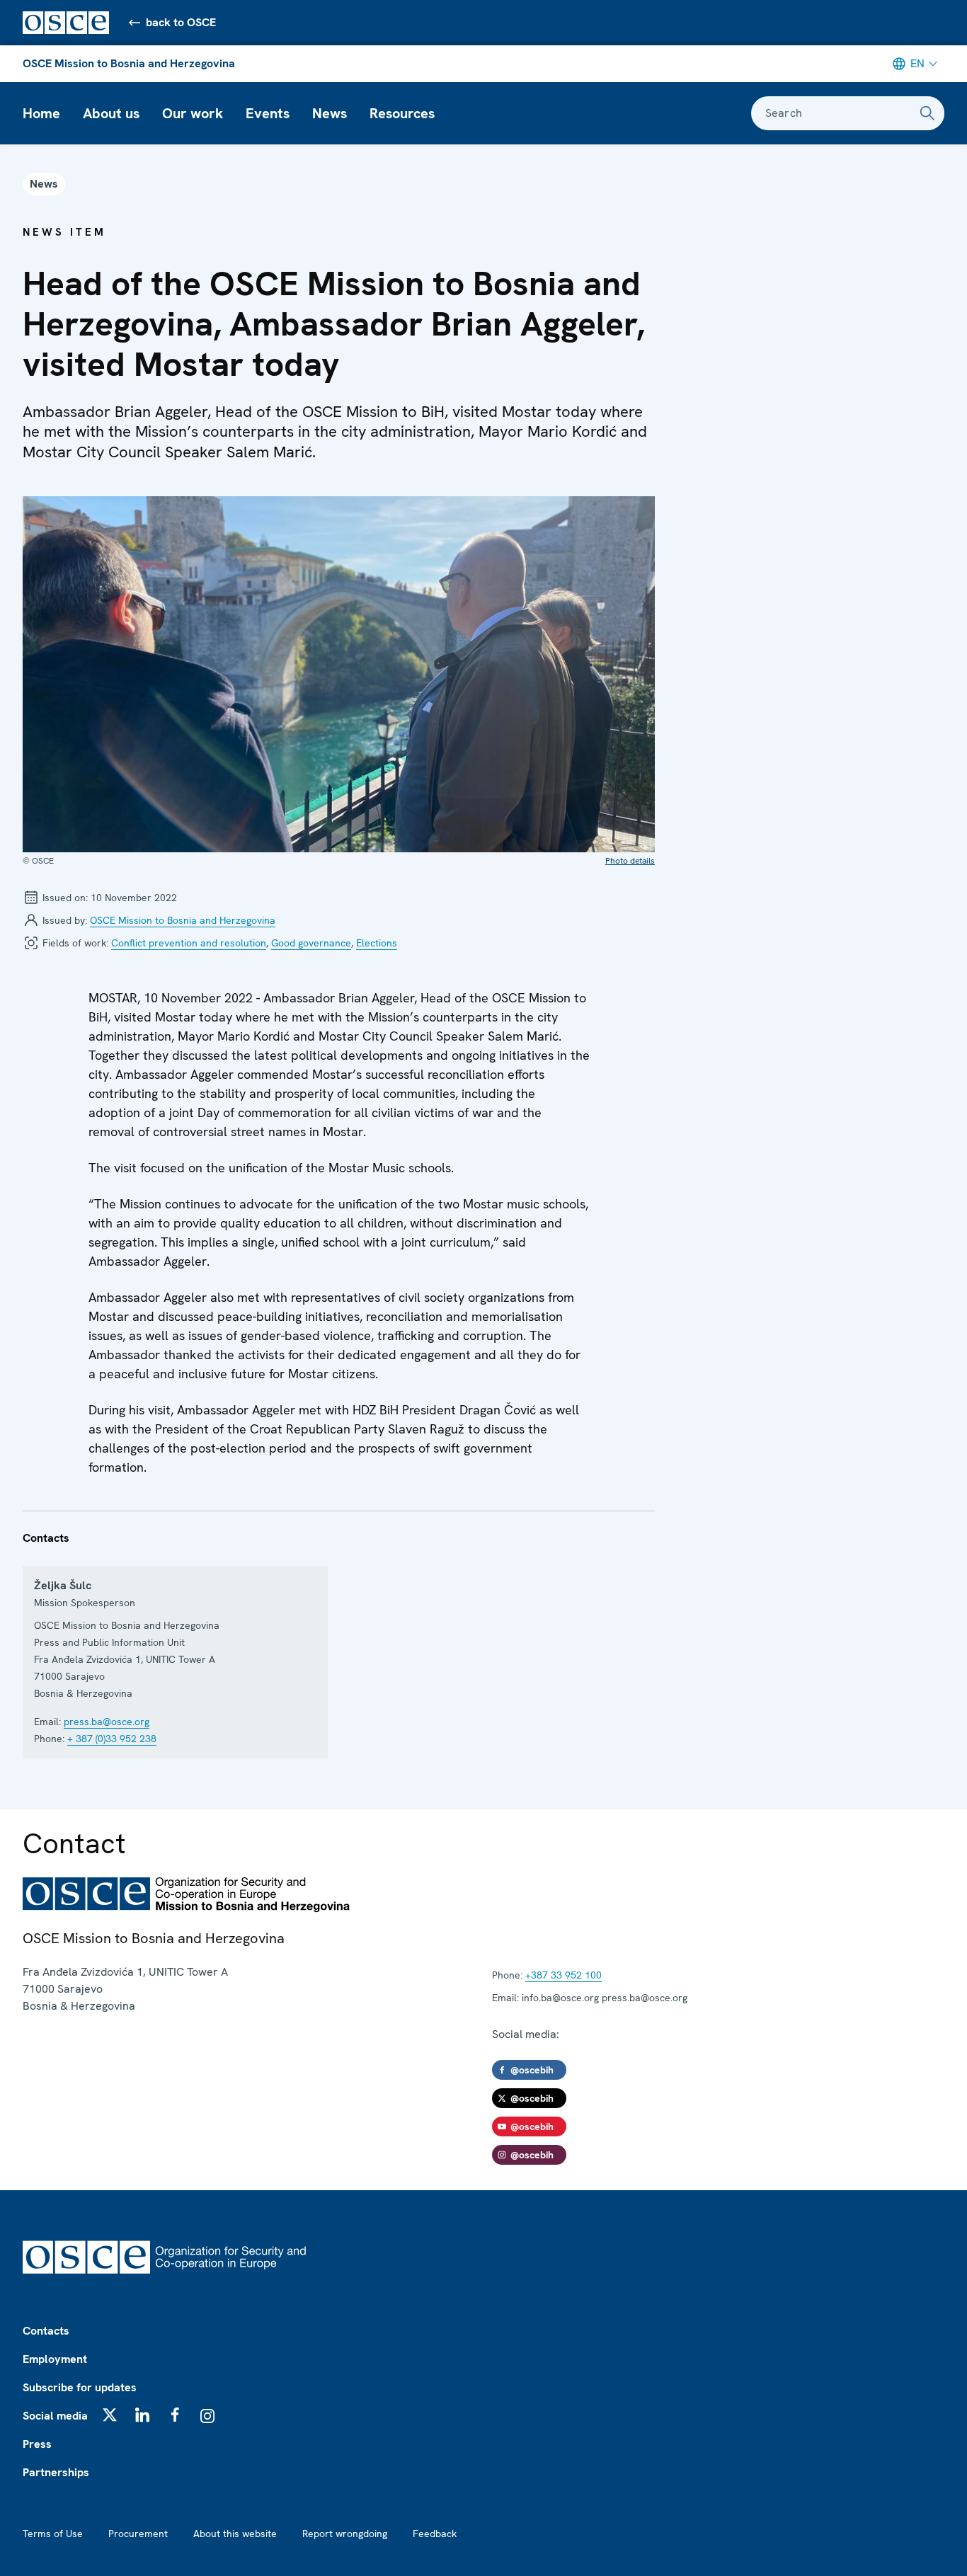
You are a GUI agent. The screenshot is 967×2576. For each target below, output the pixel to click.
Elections (377, 943)
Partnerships (56, 2472)
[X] (110, 2415)
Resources (402, 113)
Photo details (630, 861)
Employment (55, 2359)
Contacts (46, 2331)
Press (37, 2444)
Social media (55, 2416)
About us (111, 113)
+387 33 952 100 (563, 1975)
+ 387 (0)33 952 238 (112, 1739)
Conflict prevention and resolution (189, 943)
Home (41, 113)
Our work (193, 113)
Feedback (435, 2534)
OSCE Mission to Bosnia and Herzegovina (129, 63)
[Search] (927, 113)
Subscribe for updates (80, 2387)
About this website (235, 2534)
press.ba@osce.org (107, 1722)
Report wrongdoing (345, 2534)
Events (268, 113)
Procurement (138, 2534)
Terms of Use (53, 2534)
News (330, 113)
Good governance (311, 943)
